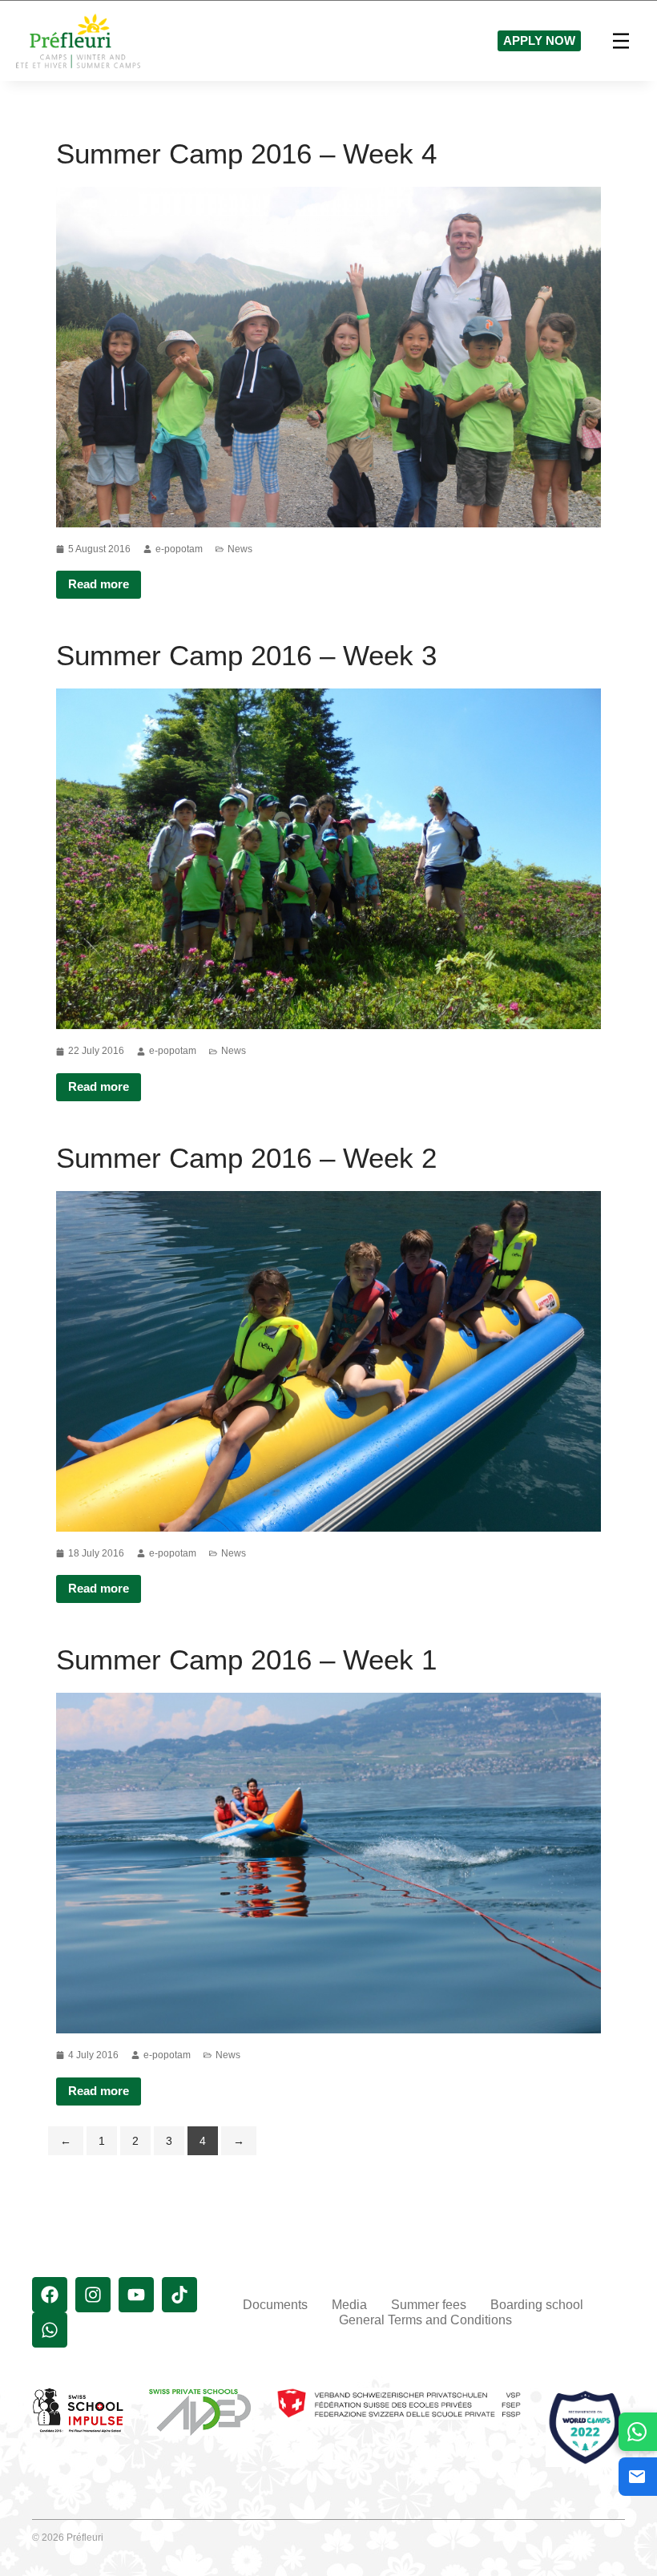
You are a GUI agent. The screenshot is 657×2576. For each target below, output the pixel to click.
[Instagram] (93, 2295)
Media (349, 2305)
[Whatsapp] (50, 2330)
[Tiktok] (179, 2295)
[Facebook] (50, 2295)
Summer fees (429, 2305)
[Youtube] (136, 2295)
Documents (275, 2305)
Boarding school (537, 2305)
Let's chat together (638, 2431)
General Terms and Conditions (425, 2320)
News (240, 549)
